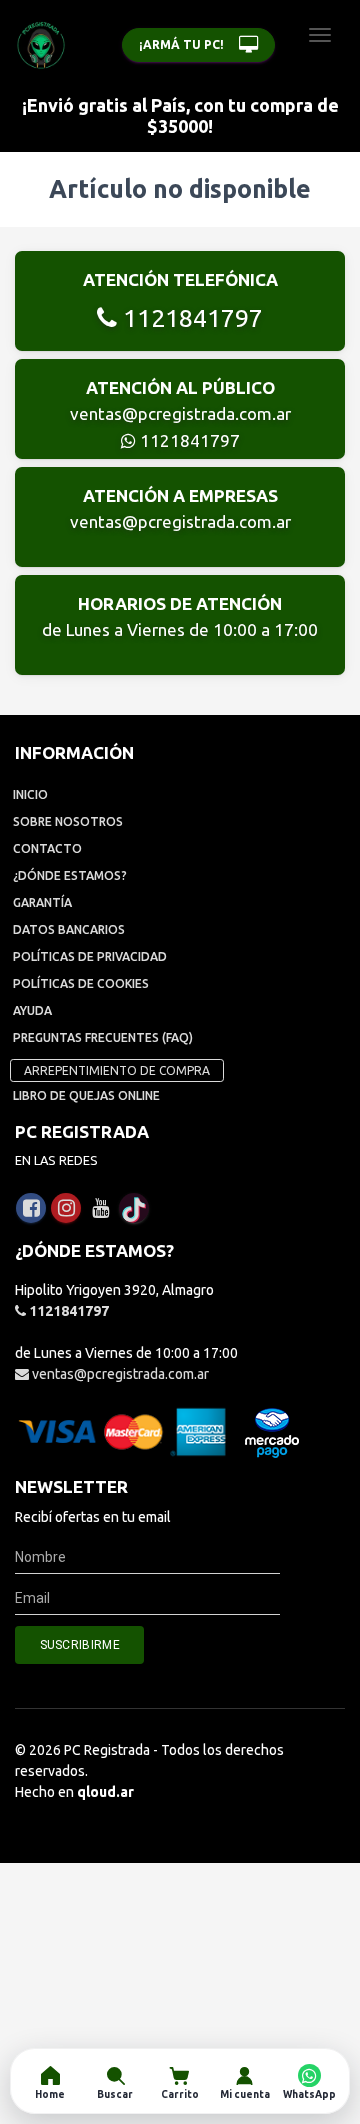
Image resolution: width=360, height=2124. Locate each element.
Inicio (30, 794)
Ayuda (32, 1010)
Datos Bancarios (69, 929)
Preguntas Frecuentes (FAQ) (103, 1037)
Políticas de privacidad (90, 956)
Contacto (47, 848)
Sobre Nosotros (68, 821)
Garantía (42, 902)
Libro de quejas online (86, 1095)
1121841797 (190, 318)
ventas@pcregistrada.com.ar (180, 413)
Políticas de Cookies (81, 983)
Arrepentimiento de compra (117, 1070)
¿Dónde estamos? (70, 875)
